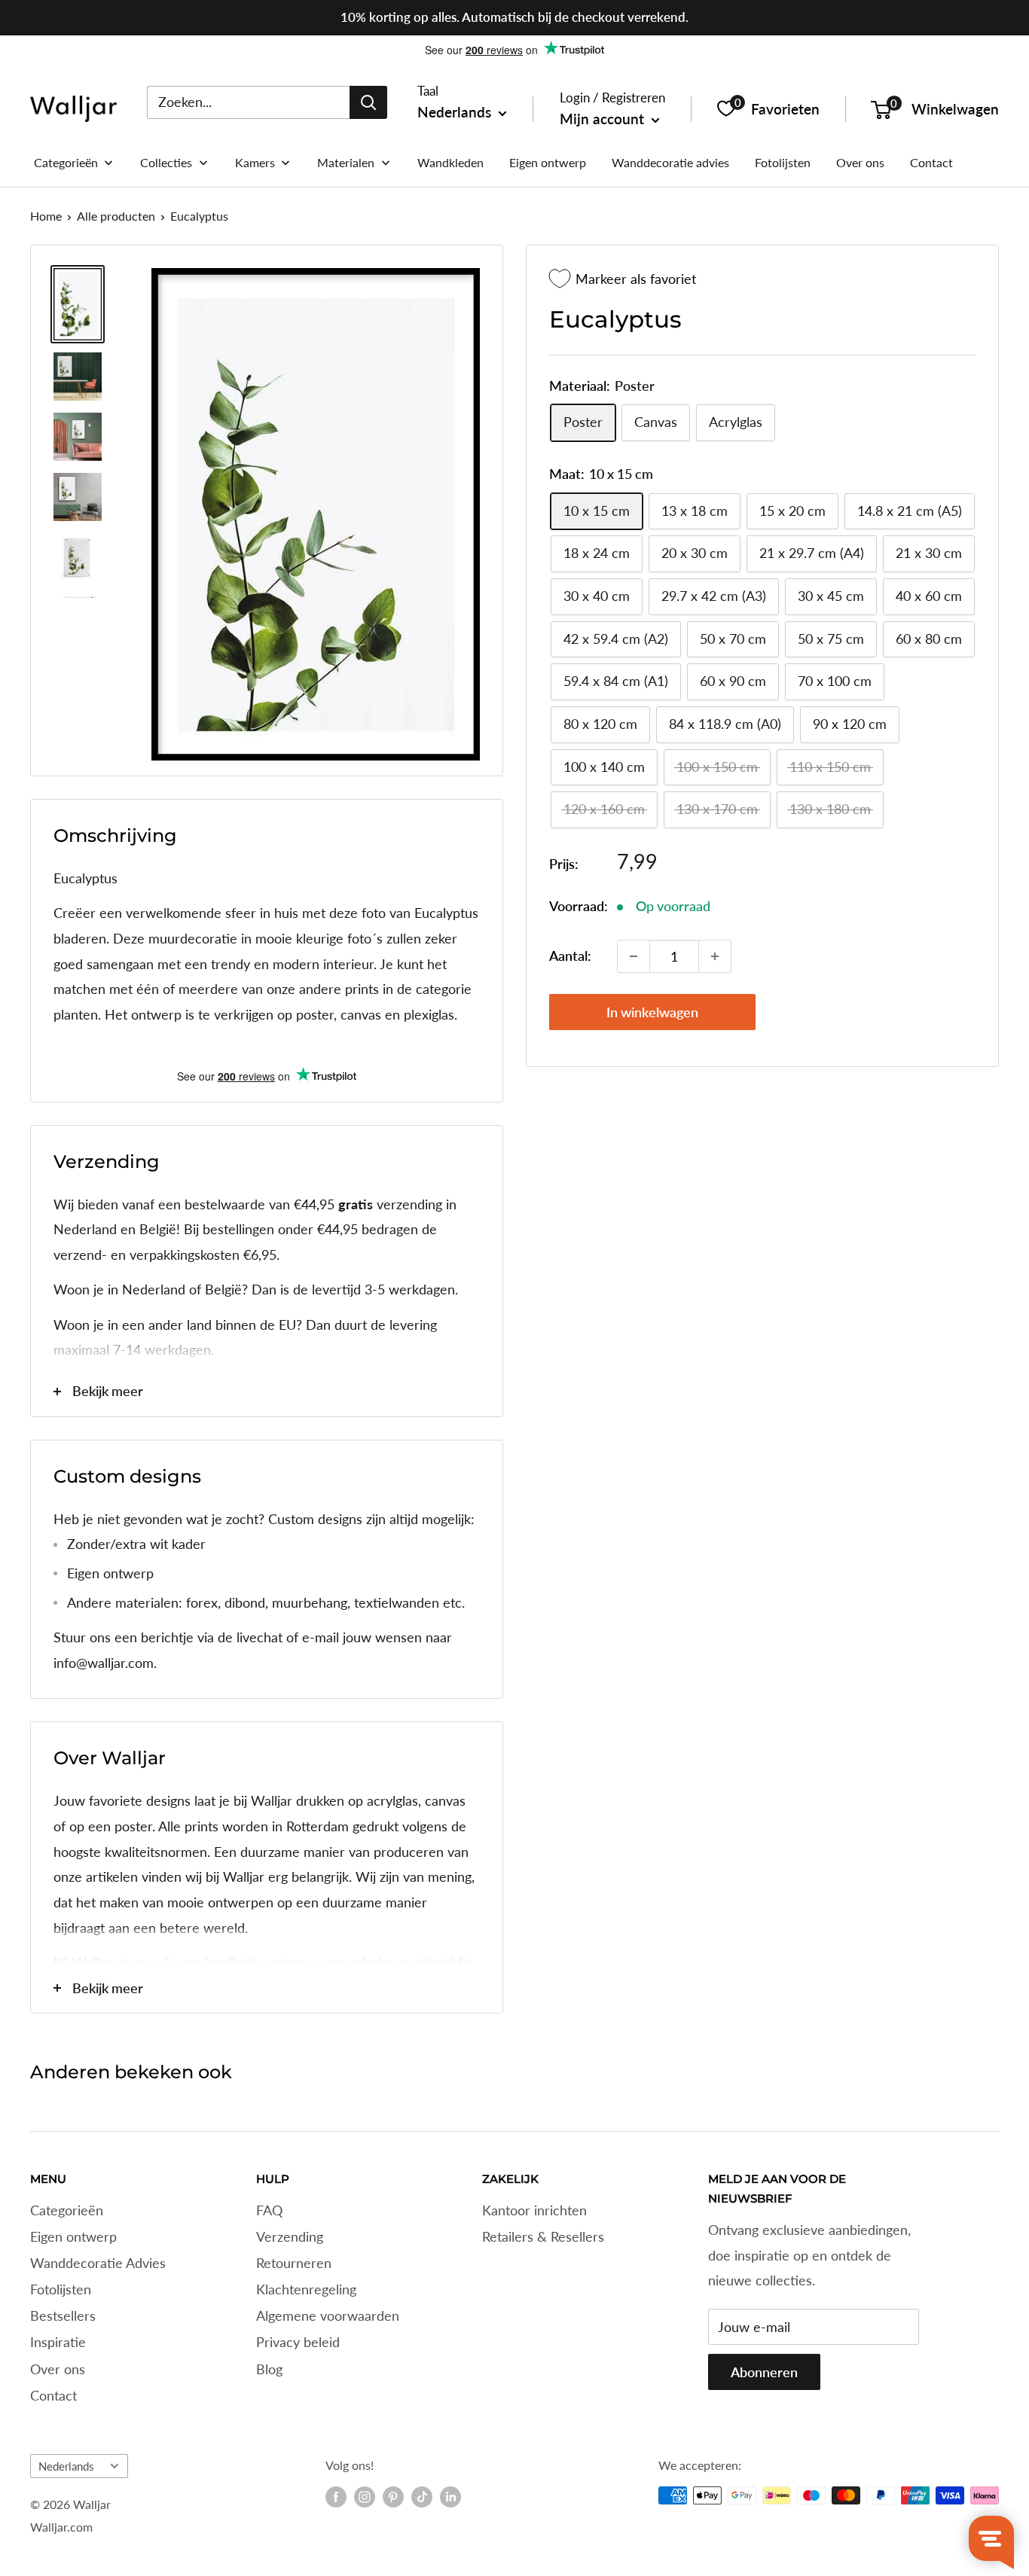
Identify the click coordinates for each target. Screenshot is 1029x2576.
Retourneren (294, 2263)
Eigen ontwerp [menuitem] (548, 162)
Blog (269, 2369)
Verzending (290, 2236)
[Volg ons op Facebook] (336, 2497)
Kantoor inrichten (534, 2210)
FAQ (269, 2210)
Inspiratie (58, 2342)
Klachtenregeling (306, 2289)
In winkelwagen (652, 1012)
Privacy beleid (298, 2342)
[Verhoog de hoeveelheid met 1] (715, 956)
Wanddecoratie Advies (98, 2263)
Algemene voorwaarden (328, 2315)
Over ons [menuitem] (860, 162)
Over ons (58, 2369)
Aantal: (570, 956)
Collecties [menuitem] (166, 162)
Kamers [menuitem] (255, 162)
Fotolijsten (61, 2289)
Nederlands (66, 2466)
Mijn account (604, 119)
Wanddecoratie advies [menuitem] (670, 162)
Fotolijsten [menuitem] (783, 162)
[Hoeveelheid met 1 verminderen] (634, 956)
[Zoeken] (368, 102)
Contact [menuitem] (931, 162)
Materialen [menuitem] (346, 162)
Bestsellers (63, 2315)
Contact (53, 2395)
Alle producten (116, 216)
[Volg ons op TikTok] (422, 2497)
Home (46, 216)
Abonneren (764, 2372)
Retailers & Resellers (543, 2236)
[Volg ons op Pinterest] (393, 2497)
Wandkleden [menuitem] (450, 162)
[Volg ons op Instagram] (365, 2497)
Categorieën (67, 2210)
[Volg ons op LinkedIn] (450, 2497)
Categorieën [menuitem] (66, 162)
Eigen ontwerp (73, 2236)
